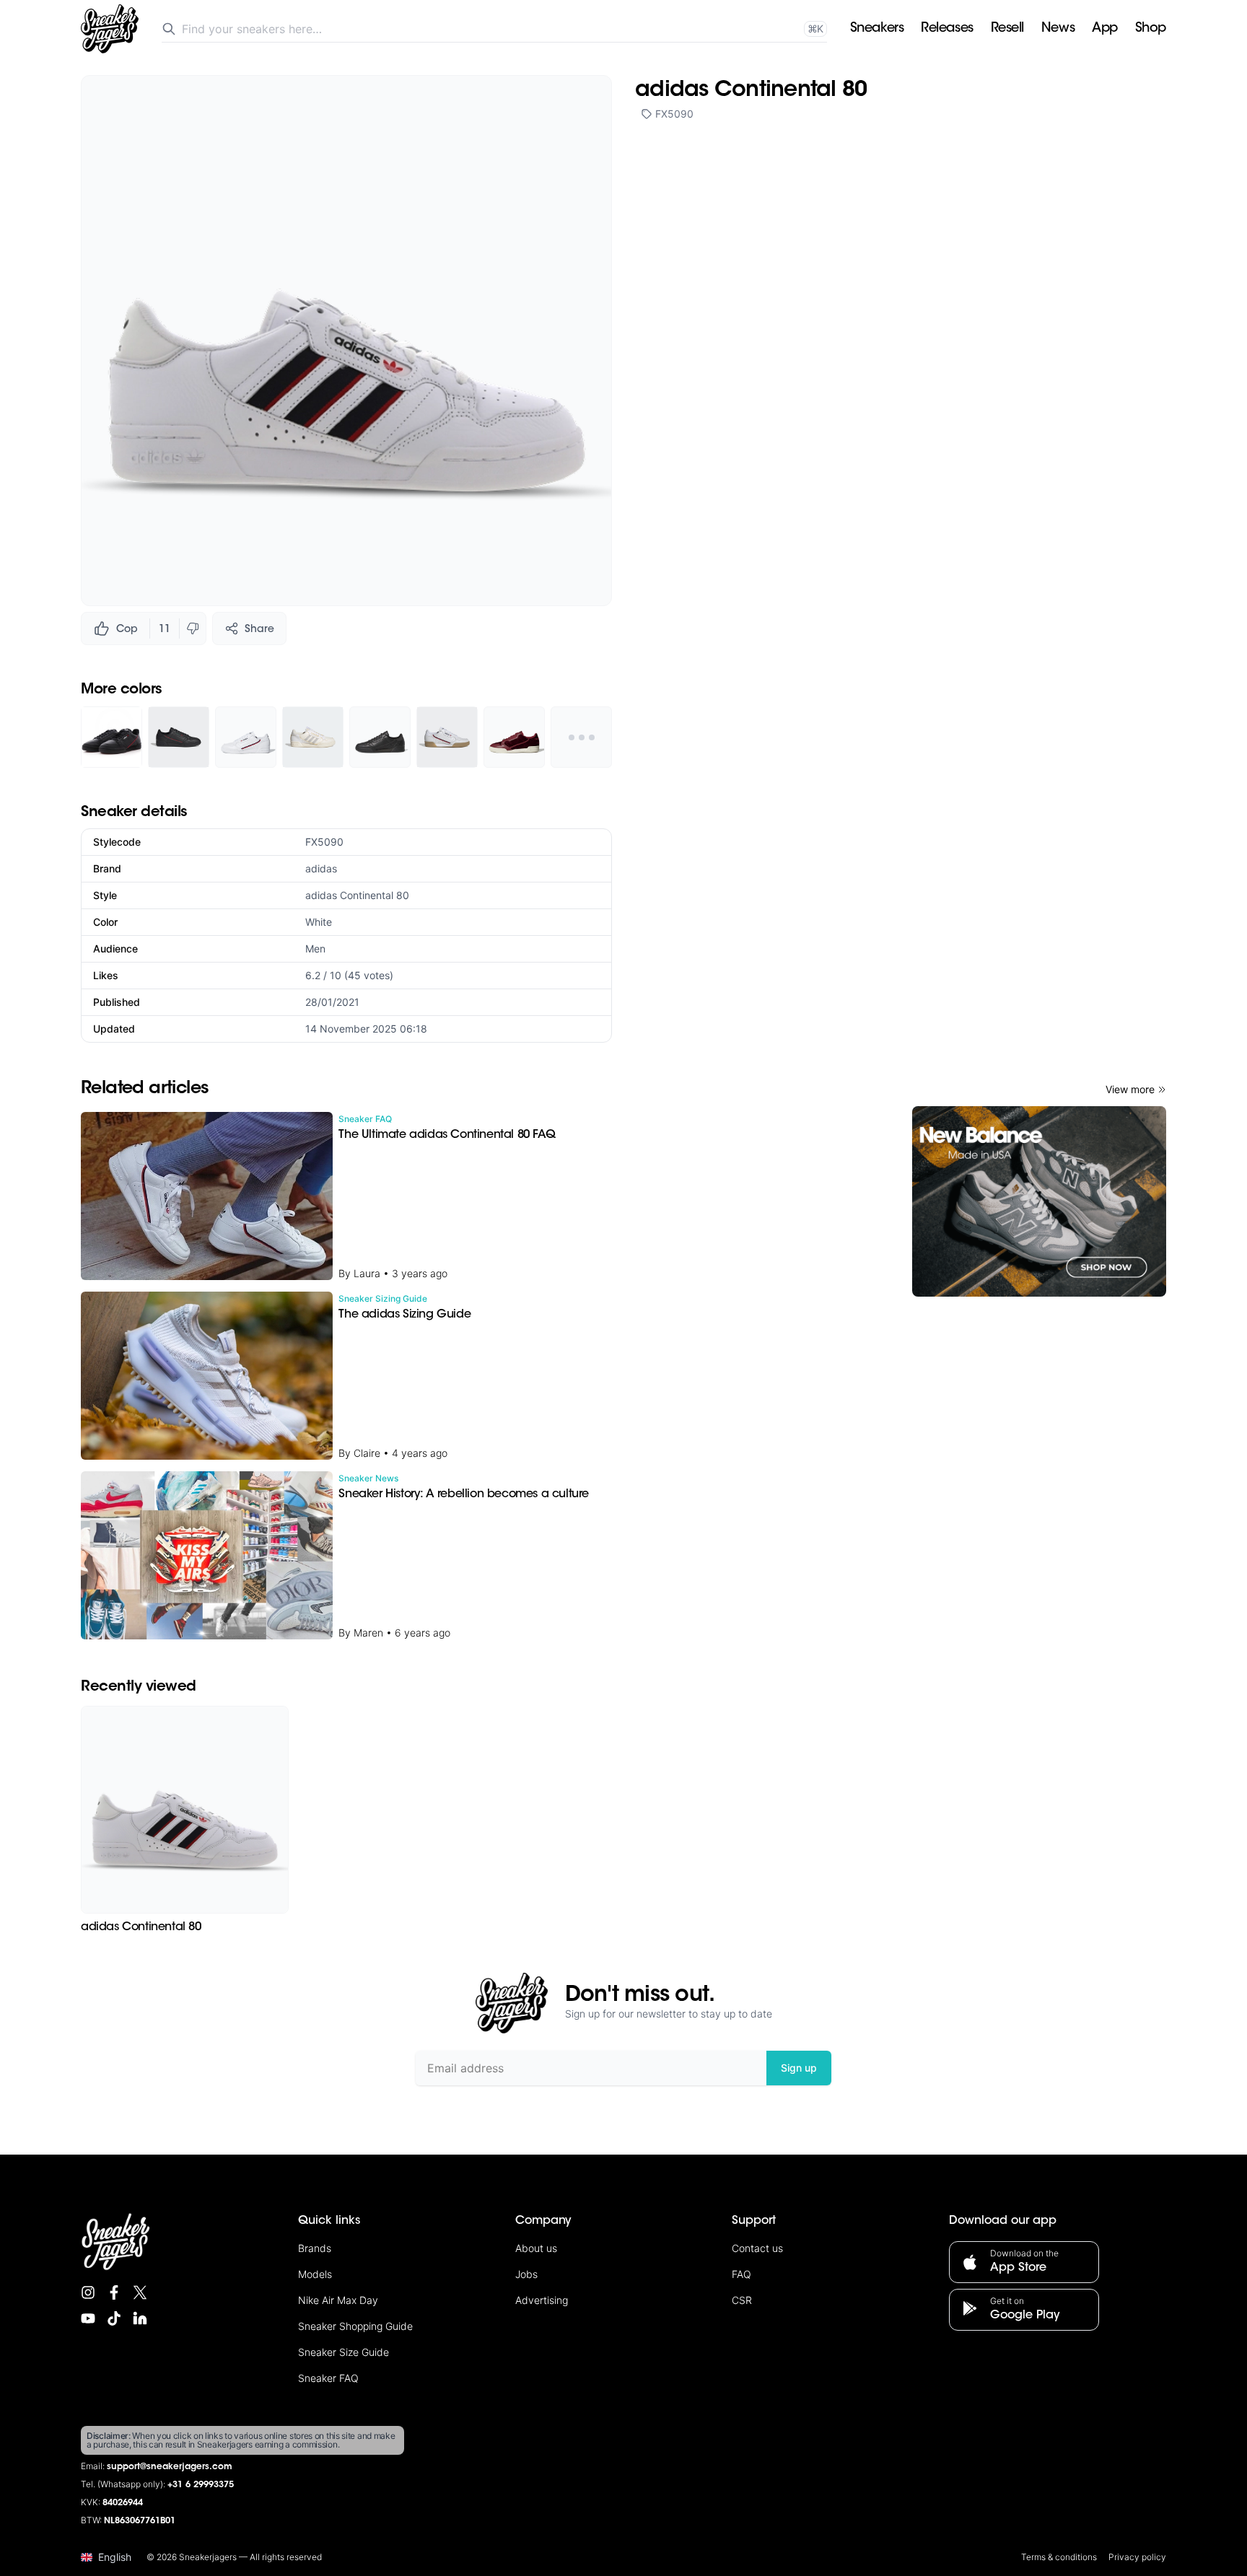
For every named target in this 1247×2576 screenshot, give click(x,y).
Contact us (757, 2248)
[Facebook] (114, 2292)
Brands (315, 2248)
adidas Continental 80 (357, 895)
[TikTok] (114, 2318)
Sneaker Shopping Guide (355, 2326)
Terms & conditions (1059, 2557)
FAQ (741, 2274)
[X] (140, 2292)
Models (315, 2274)
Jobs (526, 2274)
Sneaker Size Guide (344, 2352)
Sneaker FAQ (328, 2378)
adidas (321, 868)
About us (536, 2248)
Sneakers (877, 29)
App (1105, 29)
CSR (742, 2300)
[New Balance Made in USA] (1039, 1201)
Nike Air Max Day (338, 2300)
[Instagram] (88, 2292)
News (1058, 29)
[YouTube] (88, 2318)
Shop (1151, 29)
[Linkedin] (140, 2318)
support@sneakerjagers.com (170, 2467)
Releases (947, 29)
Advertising (542, 2300)
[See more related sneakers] (581, 737)
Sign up (799, 2068)
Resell (1007, 29)
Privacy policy (1137, 2557)
